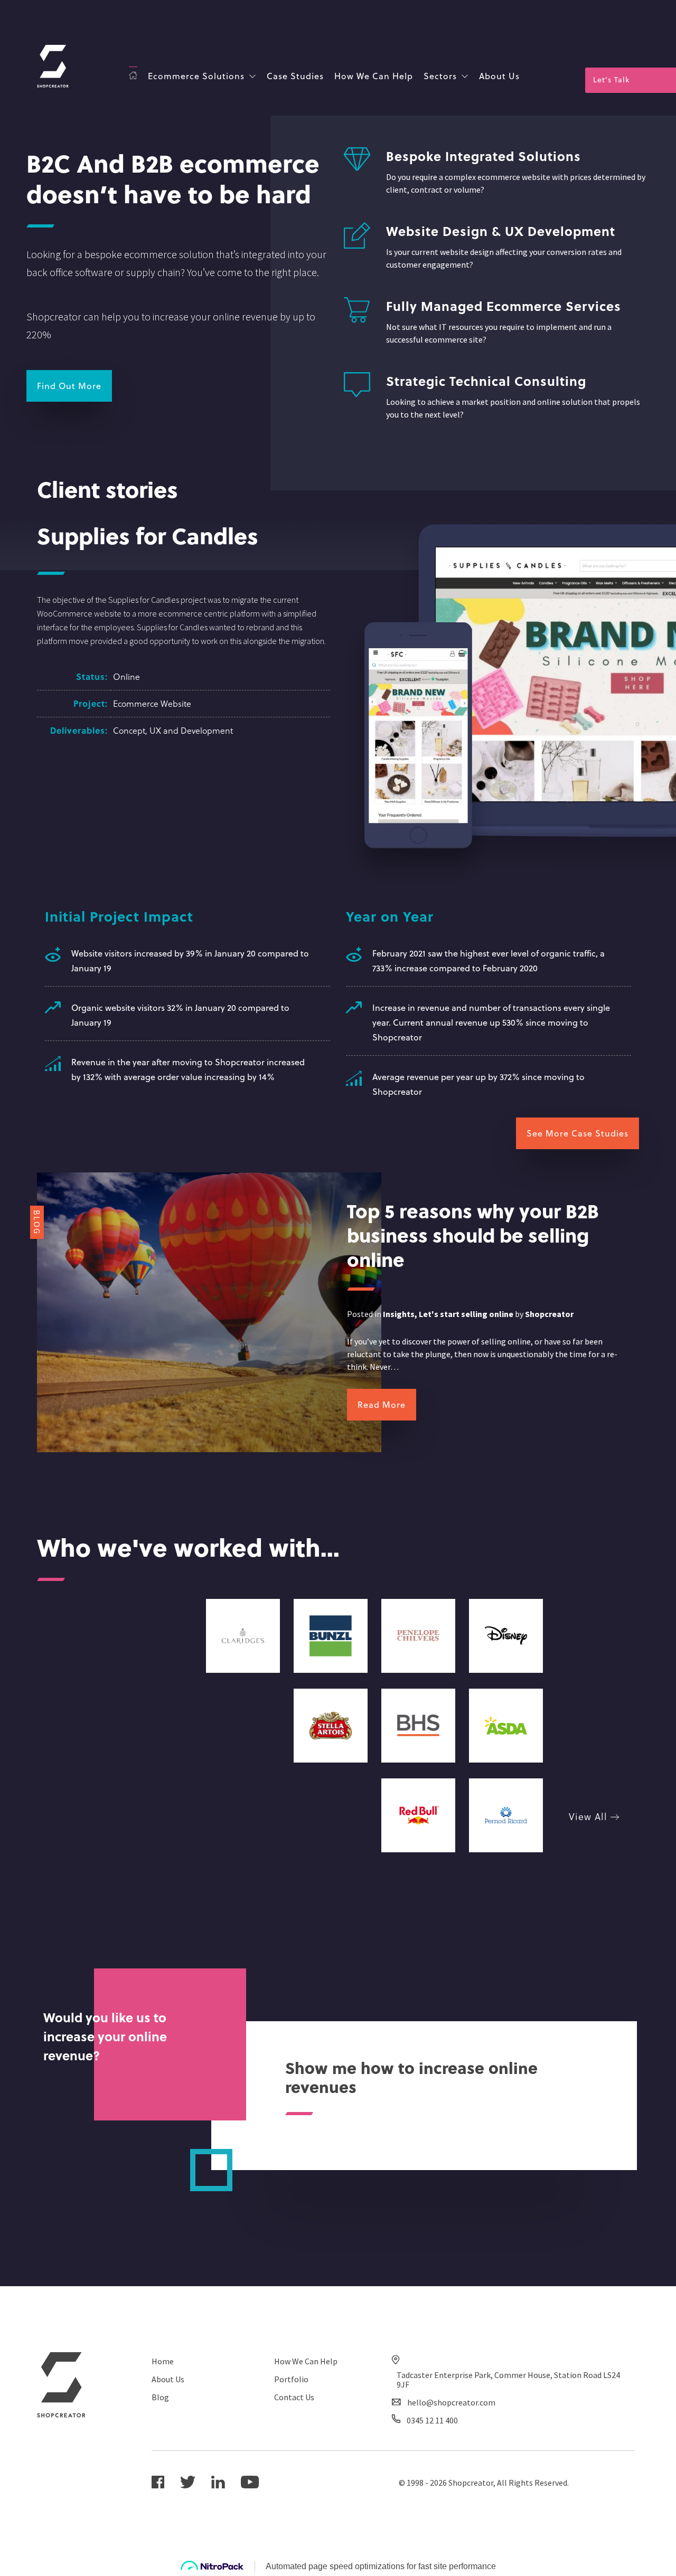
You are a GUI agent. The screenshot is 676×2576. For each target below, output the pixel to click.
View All (590, 1816)
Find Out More (69, 386)
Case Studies (295, 76)
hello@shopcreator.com (451, 2402)
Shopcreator (549, 1314)
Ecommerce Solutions (196, 76)
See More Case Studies (578, 1133)
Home (163, 2361)
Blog (160, 2397)
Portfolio (291, 2379)
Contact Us (294, 2397)
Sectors (440, 76)
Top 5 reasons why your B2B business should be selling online (473, 1235)
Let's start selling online (466, 1314)
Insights (399, 1314)
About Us (499, 76)
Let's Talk (611, 79)
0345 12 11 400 (432, 2420)
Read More (382, 1404)
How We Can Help (374, 76)
